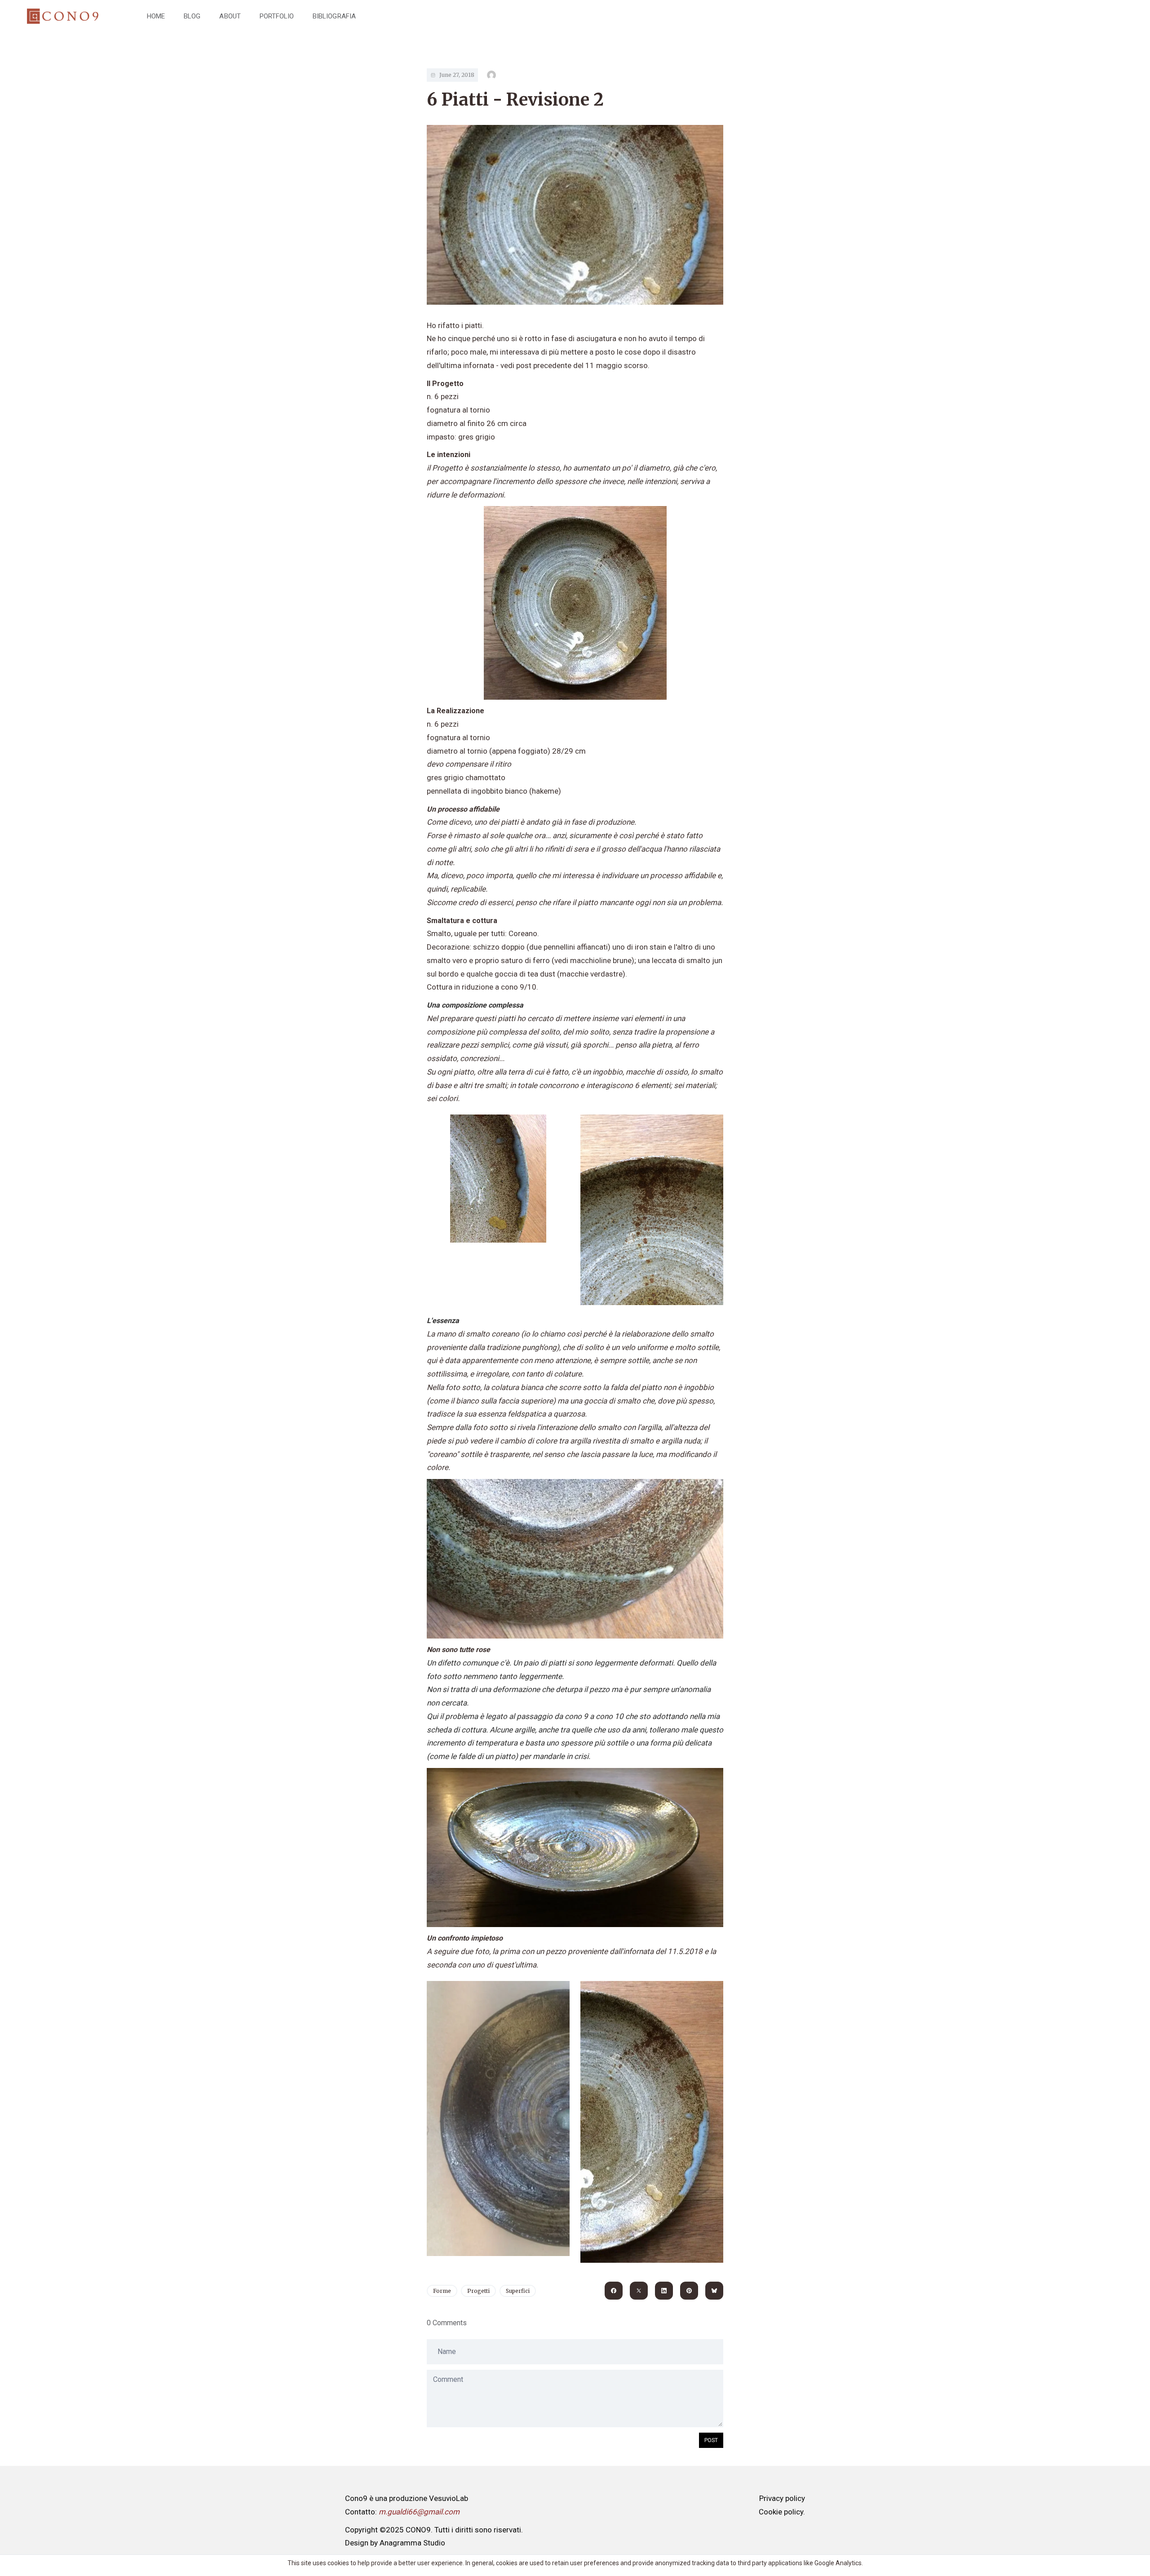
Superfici (518, 2291)
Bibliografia (334, 16)
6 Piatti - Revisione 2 (515, 100)
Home (156, 16)
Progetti (478, 2291)
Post (711, 2440)
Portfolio (277, 16)
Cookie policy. (782, 2512)
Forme (442, 2291)
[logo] (63, 16)
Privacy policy (782, 2498)
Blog (192, 16)
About (230, 16)
